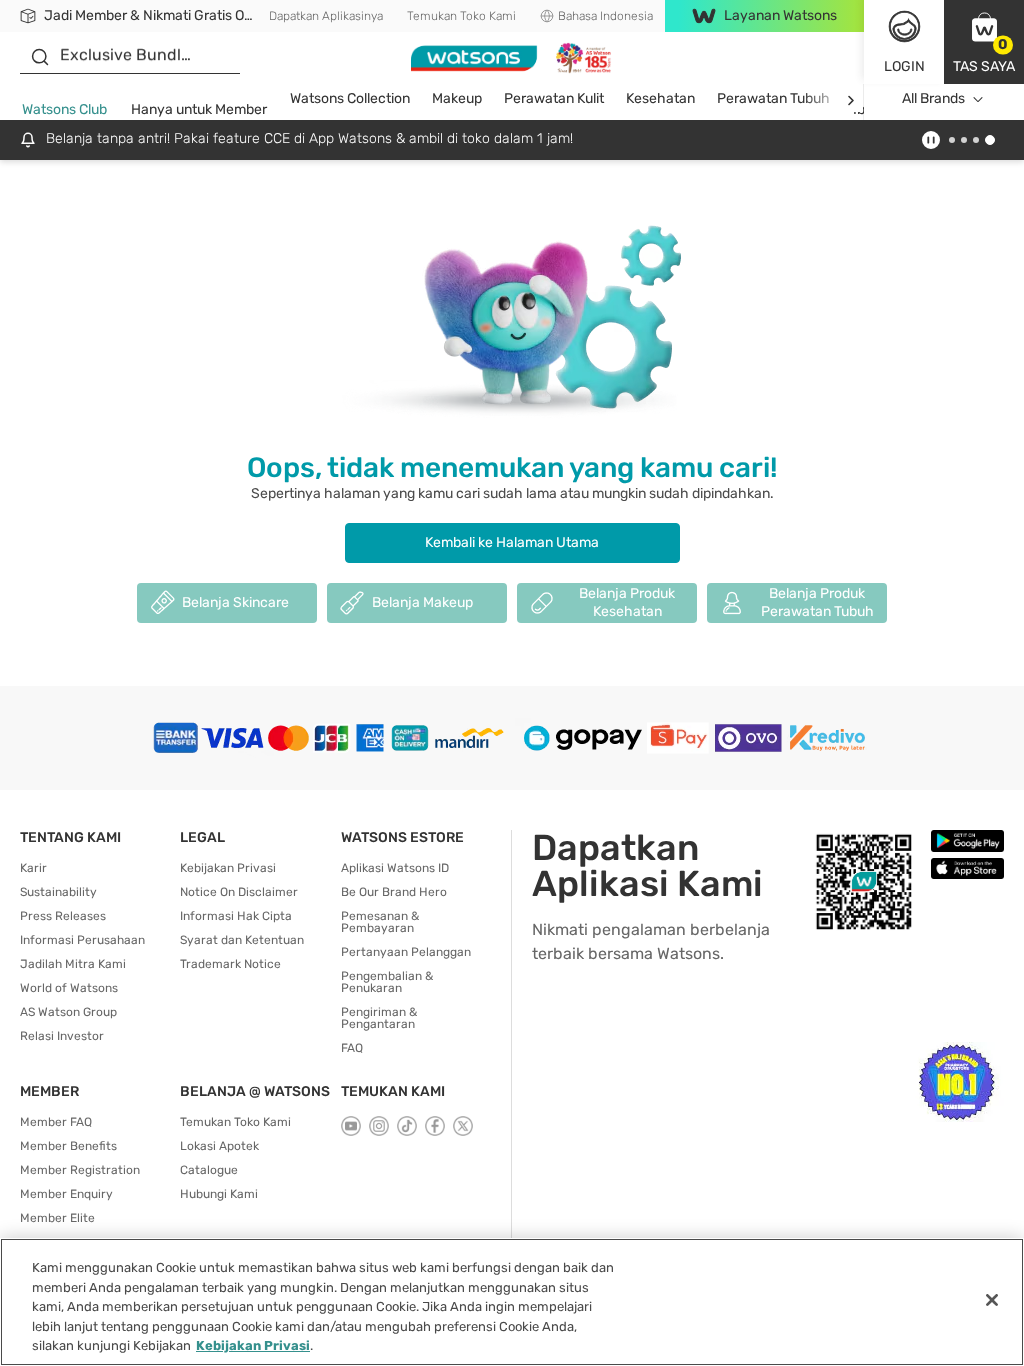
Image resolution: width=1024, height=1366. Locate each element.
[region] (512, 1302)
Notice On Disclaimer (239, 892)
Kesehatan (660, 98)
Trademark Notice (230, 964)
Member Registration (80, 1170)
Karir (33, 868)
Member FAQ (56, 1122)
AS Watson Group (68, 1012)
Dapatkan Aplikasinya (326, 16)
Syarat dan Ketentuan (242, 940)
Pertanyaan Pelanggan (406, 952)
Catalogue (209, 1170)
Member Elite (57, 1218)
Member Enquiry (66, 1194)
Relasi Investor (62, 1036)
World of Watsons (69, 988)
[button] (984, 42)
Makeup (457, 98)
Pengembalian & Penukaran (387, 982)
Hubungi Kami (219, 1194)
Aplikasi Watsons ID (395, 868)
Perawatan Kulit (554, 98)
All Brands (933, 98)
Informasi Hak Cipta (236, 916)
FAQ (352, 1048)
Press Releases (63, 916)
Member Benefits (68, 1146)
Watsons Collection (350, 98)
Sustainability (58, 892)
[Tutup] (992, 1300)
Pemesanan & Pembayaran (380, 922)
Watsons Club (64, 109)
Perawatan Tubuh (773, 98)
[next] (850, 99)
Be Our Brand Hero (394, 892)
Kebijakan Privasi (228, 868)
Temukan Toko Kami (461, 16)
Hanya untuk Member (199, 109)
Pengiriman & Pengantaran (379, 1018)
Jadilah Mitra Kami (73, 964)
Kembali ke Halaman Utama (512, 542)
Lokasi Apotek (219, 1146)
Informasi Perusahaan (82, 940)
